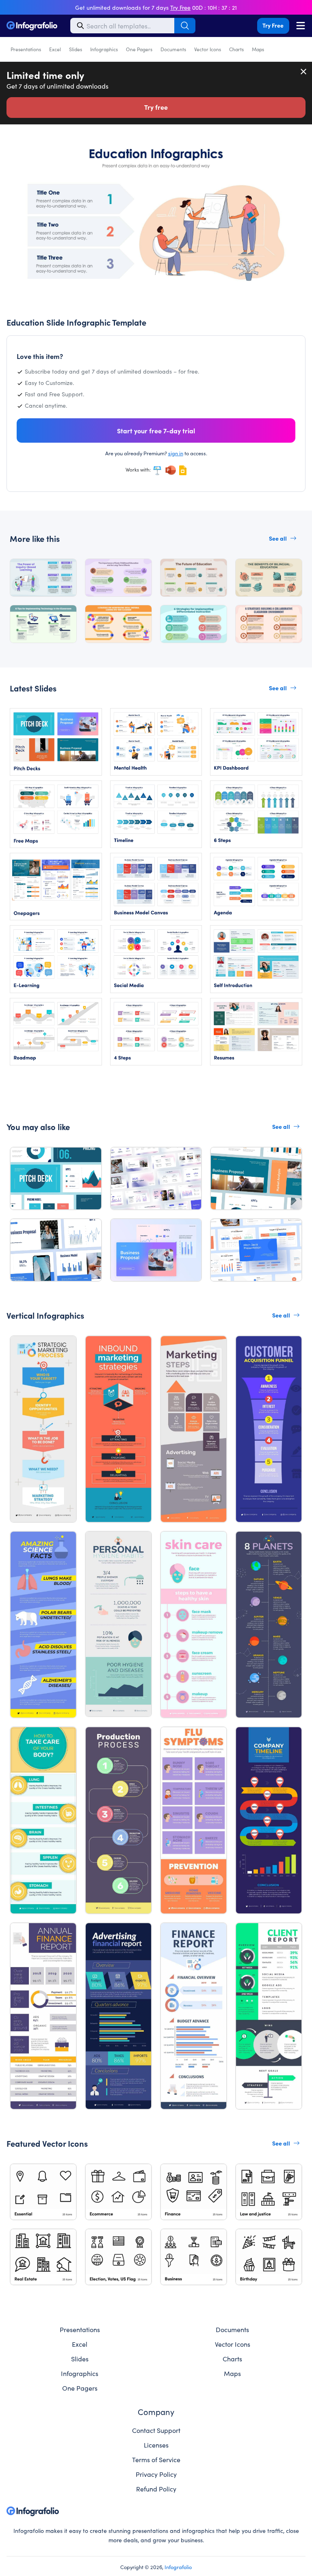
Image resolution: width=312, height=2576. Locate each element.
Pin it (18, 144)
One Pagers (139, 49)
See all (278, 538)
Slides (76, 49)
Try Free (273, 25)
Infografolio (178, 2567)
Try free (156, 107)
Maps (258, 49)
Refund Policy (156, 2489)
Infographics (104, 49)
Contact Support (156, 2430)
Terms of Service (156, 2459)
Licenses (156, 2445)
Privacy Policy (156, 2474)
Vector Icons (208, 49)
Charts (236, 49)
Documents (173, 49)
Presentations (26, 49)
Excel (55, 49)
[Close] (304, 72)
